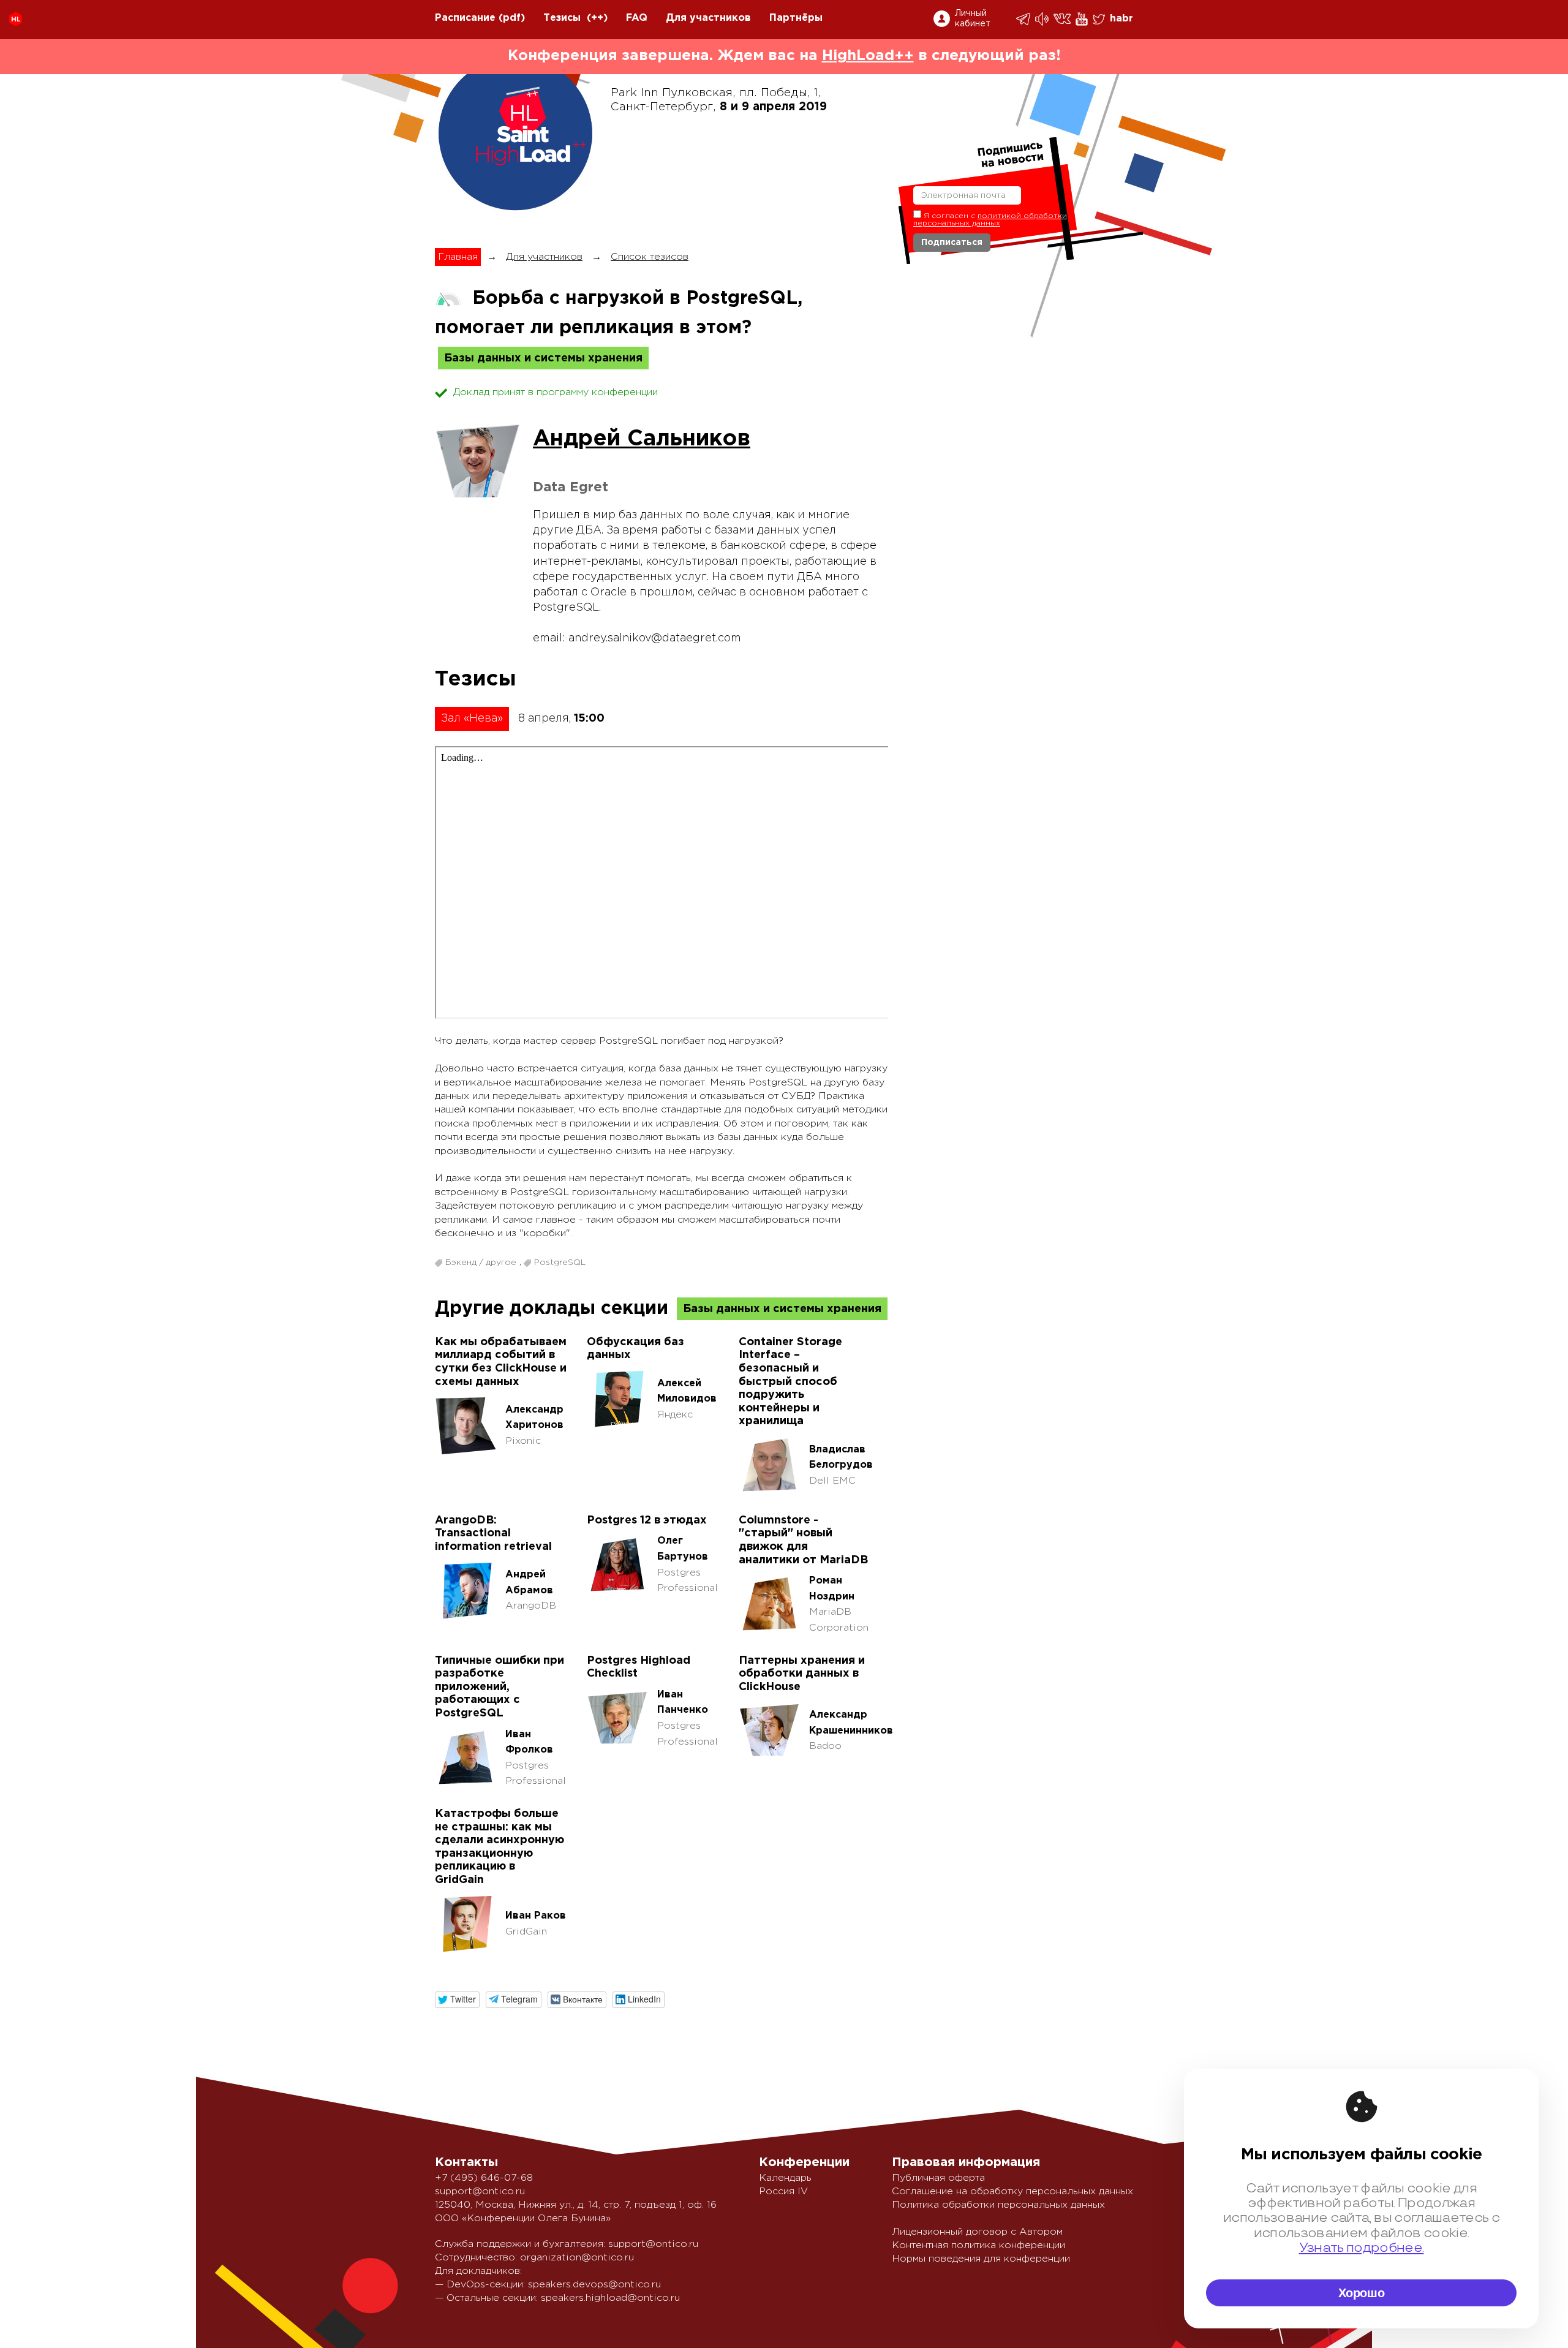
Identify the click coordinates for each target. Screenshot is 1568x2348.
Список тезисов (650, 257)
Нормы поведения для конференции (981, 2259)
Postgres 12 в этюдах (647, 1520)
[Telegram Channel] (1043, 19)
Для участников (708, 18)
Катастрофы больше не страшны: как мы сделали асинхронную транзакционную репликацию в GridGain (499, 1847)
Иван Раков (536, 1916)
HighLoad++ (868, 56)
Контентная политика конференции (978, 2245)
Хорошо (1362, 2293)
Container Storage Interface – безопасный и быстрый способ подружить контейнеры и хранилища (790, 1382)
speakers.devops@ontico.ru (594, 2285)
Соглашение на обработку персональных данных (1012, 2191)
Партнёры (796, 18)
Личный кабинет (973, 19)
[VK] (1063, 19)
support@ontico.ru (480, 2191)
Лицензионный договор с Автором (977, 2232)
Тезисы (562, 18)
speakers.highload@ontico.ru (610, 2298)
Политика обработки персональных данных (998, 2205)
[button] (457, 2000)
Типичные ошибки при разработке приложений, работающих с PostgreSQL (499, 1687)
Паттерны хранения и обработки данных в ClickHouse (802, 1674)
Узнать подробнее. (1362, 2248)
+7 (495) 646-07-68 (484, 2178)
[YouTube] (1083, 19)
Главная (458, 257)
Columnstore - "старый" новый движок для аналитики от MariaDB (803, 1540)
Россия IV (783, 2191)
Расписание (465, 18)
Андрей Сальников (642, 439)
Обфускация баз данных (635, 1349)
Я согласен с (990, 220)
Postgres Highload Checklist (639, 1667)
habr (1121, 19)
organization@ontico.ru (577, 2258)
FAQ (637, 18)
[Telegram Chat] (1024, 19)
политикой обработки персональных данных (990, 220)
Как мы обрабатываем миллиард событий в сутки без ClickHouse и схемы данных (501, 1362)
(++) (597, 18)
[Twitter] (1100, 19)
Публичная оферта (938, 2178)
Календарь (785, 2178)
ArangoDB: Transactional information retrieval (493, 1534)
